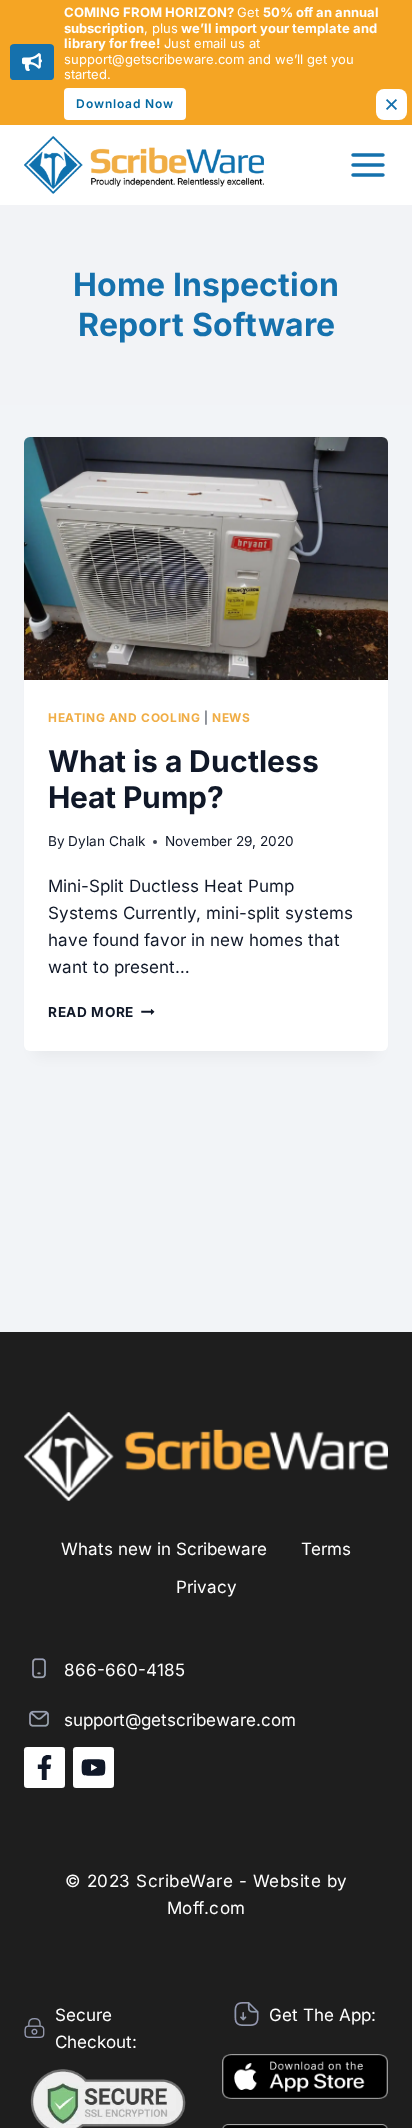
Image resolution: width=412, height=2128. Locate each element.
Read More (101, 1012)
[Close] (391, 104)
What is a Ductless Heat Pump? (183, 779)
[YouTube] (93, 1767)
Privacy (206, 1587)
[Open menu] (368, 165)
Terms (326, 1549)
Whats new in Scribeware (164, 1549)
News (231, 717)
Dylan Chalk (106, 841)
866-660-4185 (124, 1670)
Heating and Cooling (124, 717)
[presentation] (206, 558)
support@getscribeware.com (180, 1720)
